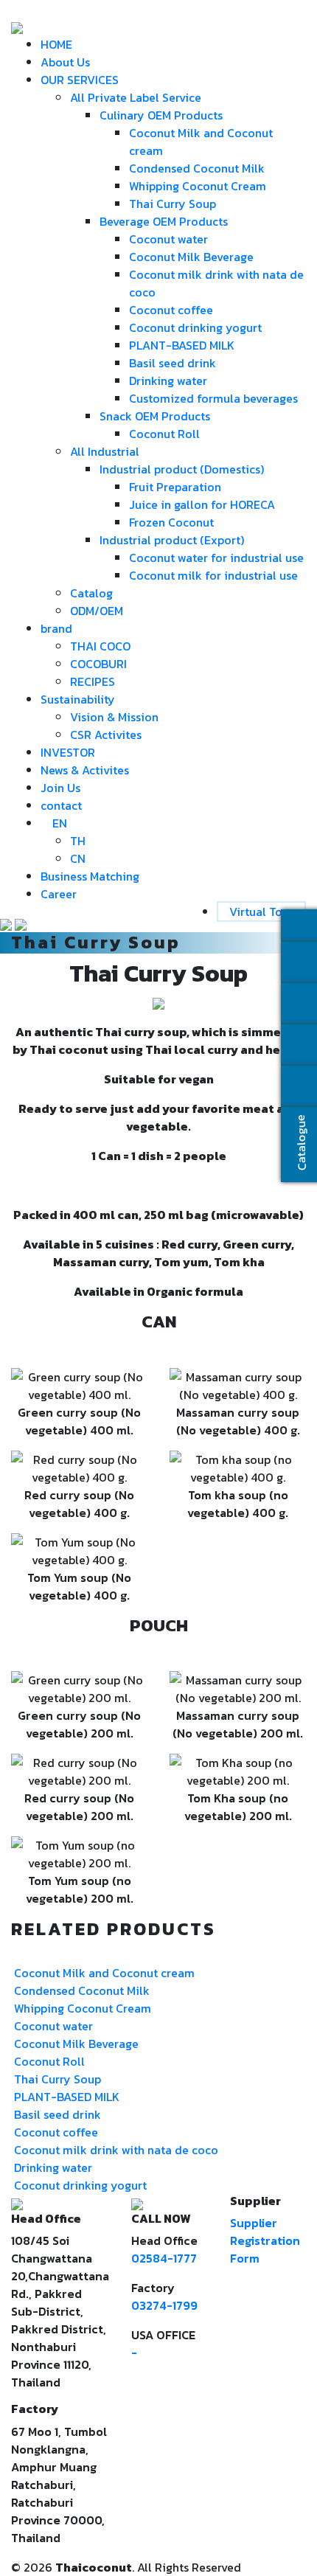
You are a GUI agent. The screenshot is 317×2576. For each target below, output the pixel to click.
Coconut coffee (171, 310)
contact (61, 805)
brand (56, 628)
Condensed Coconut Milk (197, 168)
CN (78, 858)
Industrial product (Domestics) (182, 469)
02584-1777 (164, 2258)
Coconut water (168, 239)
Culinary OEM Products (161, 115)
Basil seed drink (173, 363)
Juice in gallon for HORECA (202, 504)
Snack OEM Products (155, 416)
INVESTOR (68, 752)
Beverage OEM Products (164, 221)
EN (60, 823)
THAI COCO (100, 646)
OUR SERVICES (80, 80)
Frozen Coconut (171, 522)
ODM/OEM (97, 611)
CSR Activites (106, 735)
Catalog (91, 593)
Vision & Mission (114, 717)
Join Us (60, 788)
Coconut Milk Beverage (191, 257)
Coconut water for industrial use (216, 558)
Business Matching (90, 876)
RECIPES (93, 681)
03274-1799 (164, 2305)
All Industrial (105, 451)
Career (59, 894)
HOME (56, 44)
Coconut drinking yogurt (195, 327)
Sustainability (78, 699)
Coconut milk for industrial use (213, 575)
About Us (65, 62)
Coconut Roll (164, 434)
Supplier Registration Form (265, 2240)
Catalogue (300, 1142)
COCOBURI (98, 664)
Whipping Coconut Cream (198, 186)
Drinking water (168, 381)
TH (78, 841)
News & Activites (85, 770)
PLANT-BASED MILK (182, 345)
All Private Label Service (136, 97)
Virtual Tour (261, 912)
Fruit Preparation (175, 487)
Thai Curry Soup (173, 204)
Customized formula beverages (213, 398)
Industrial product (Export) (172, 540)
